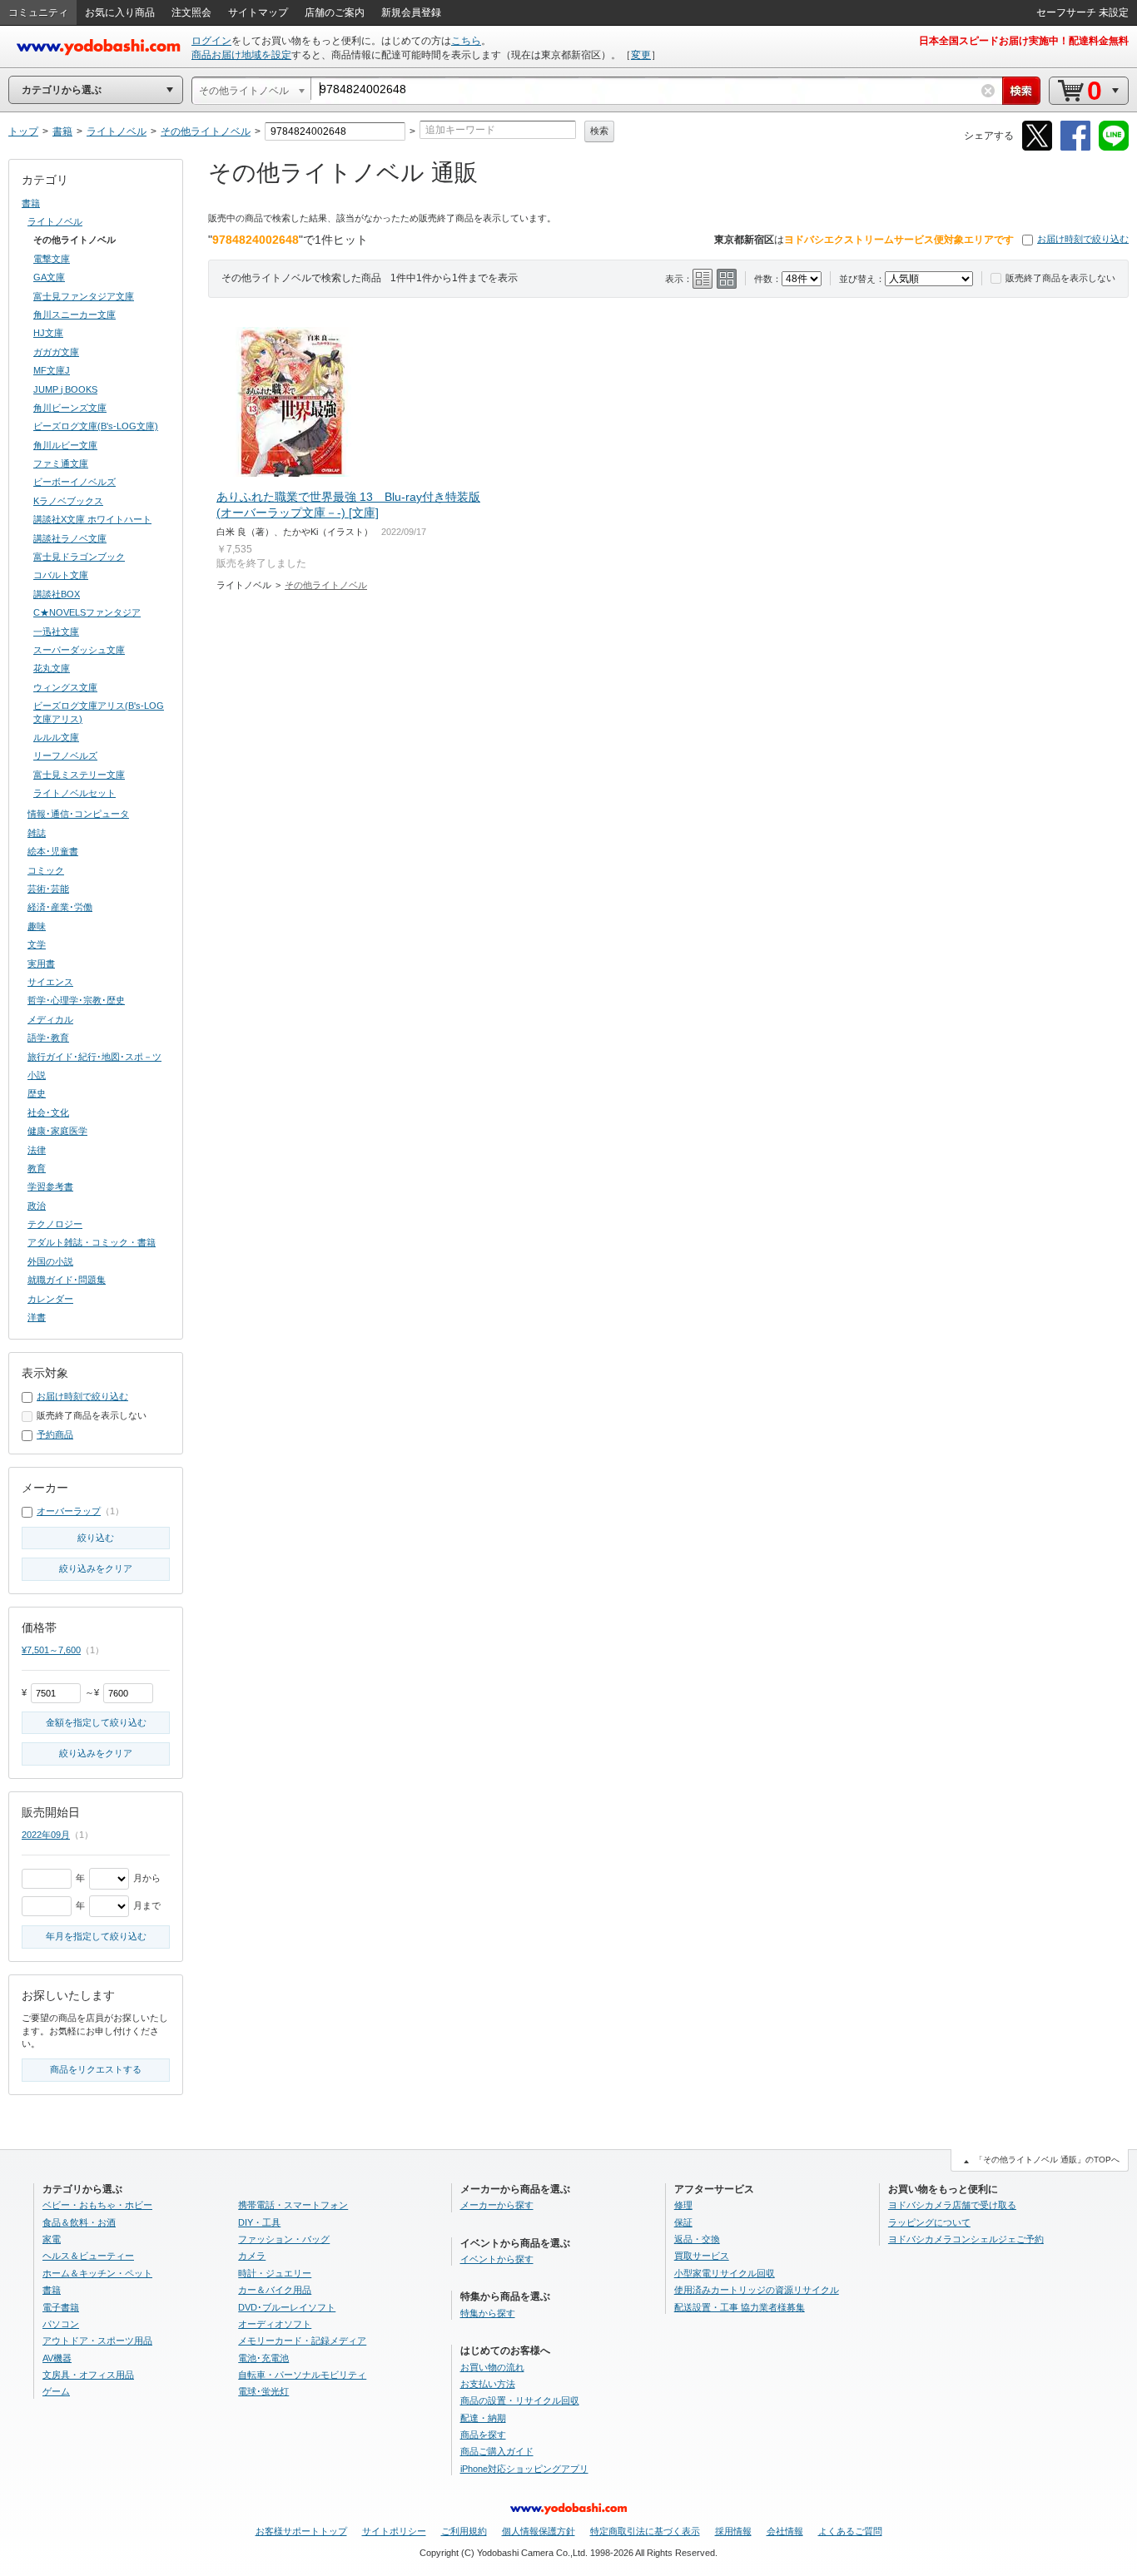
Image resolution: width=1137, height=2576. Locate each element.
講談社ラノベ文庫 (70, 538)
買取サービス (702, 2256)
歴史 (37, 1093)
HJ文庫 (48, 333)
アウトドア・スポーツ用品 (97, 2341)
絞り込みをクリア (96, 1568)
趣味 (37, 926)
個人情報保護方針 (539, 2531)
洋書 (37, 1317)
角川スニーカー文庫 (74, 315)
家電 (52, 2239)
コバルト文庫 (61, 575)
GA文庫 (49, 277)
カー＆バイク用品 (275, 2290)
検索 (599, 131)
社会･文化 (48, 1112)
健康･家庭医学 (57, 1131)
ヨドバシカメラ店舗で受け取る (952, 2205)
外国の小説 (50, 1261)
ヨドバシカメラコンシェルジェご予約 (966, 2239)
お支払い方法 (488, 2384)
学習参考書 (50, 1186)
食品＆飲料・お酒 (79, 2222)
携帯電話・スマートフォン (293, 2205)
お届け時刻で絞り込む (1083, 239)
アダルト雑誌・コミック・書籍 (92, 1242)
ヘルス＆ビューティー (88, 2256)
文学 (37, 944)
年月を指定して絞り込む (96, 1936)
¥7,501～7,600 (51, 1650)
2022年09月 (46, 1835)
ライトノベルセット (74, 793)
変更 (641, 55)
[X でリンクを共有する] (1037, 148)
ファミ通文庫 (61, 463)
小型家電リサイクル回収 (725, 2273)
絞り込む (96, 1538)
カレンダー (50, 1299)
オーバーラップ (69, 1511)
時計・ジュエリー (275, 2273)
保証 (683, 2222)
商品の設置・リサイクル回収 (520, 2400)
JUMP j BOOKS (65, 389)
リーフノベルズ (65, 755)
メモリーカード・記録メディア (302, 2341)
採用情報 (733, 2531)
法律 (37, 1150)
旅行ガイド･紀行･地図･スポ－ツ (94, 1057)
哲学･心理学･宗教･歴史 (76, 1000)
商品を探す (483, 2435)
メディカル (50, 1019)
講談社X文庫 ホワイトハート (92, 519)
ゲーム (56, 2391)
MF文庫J (52, 370)
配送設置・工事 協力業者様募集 (740, 2307)
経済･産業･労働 (60, 907)
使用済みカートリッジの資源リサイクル (757, 2290)
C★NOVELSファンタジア (87, 612)
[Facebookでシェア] (1075, 148)
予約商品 (55, 1434)
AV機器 (57, 2358)
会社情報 (785, 2531)
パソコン (61, 2324)
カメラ (252, 2256)
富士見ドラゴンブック (79, 557)
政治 (37, 1206)
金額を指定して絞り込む (96, 1722)
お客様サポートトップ (301, 2531)
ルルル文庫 (56, 737)
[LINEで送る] (1114, 148)
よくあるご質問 (850, 2531)
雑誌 (37, 833)
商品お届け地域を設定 (241, 55)
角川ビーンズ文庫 (70, 408)
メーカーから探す (497, 2205)
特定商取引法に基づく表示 (645, 2531)
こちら (466, 41)
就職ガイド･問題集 (67, 1280)
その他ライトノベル (326, 585)
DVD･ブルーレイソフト (287, 2307)
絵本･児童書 (53, 851)
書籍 (31, 203)
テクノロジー (55, 1224)
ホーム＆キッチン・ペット (97, 2273)
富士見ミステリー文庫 (79, 775)
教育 (37, 1168)
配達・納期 (483, 2418)
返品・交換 (697, 2239)
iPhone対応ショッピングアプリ (524, 2469)
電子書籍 (61, 2307)
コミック (46, 870)
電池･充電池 (263, 2358)
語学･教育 (48, 1038)
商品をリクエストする (96, 2069)
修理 (683, 2205)
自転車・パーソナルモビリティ (302, 2375)
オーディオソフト (275, 2324)
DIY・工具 (259, 2222)
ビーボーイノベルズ (74, 482)
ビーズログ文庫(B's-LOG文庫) (96, 426)
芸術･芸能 (48, 889)
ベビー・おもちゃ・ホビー (97, 2205)
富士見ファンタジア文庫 (84, 296)
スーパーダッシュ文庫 (79, 650)
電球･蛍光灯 (263, 2391)
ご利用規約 (464, 2531)
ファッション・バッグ (284, 2239)
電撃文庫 (52, 259)
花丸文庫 (52, 668)
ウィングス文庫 (65, 687)
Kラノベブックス (68, 501)
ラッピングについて (929, 2222)
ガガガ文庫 (56, 352)
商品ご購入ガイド (497, 2451)
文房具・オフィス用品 (88, 2375)
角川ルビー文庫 (65, 445)
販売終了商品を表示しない (1060, 278)
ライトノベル (55, 221)
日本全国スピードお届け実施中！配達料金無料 (1024, 41)
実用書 (41, 964)
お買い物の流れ (492, 2367)
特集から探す (488, 2313)
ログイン (211, 41)
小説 (37, 1075)
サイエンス (50, 982)
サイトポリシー (394, 2531)
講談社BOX (57, 594)
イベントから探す (497, 2259)
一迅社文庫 (56, 632)
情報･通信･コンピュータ (78, 814)
